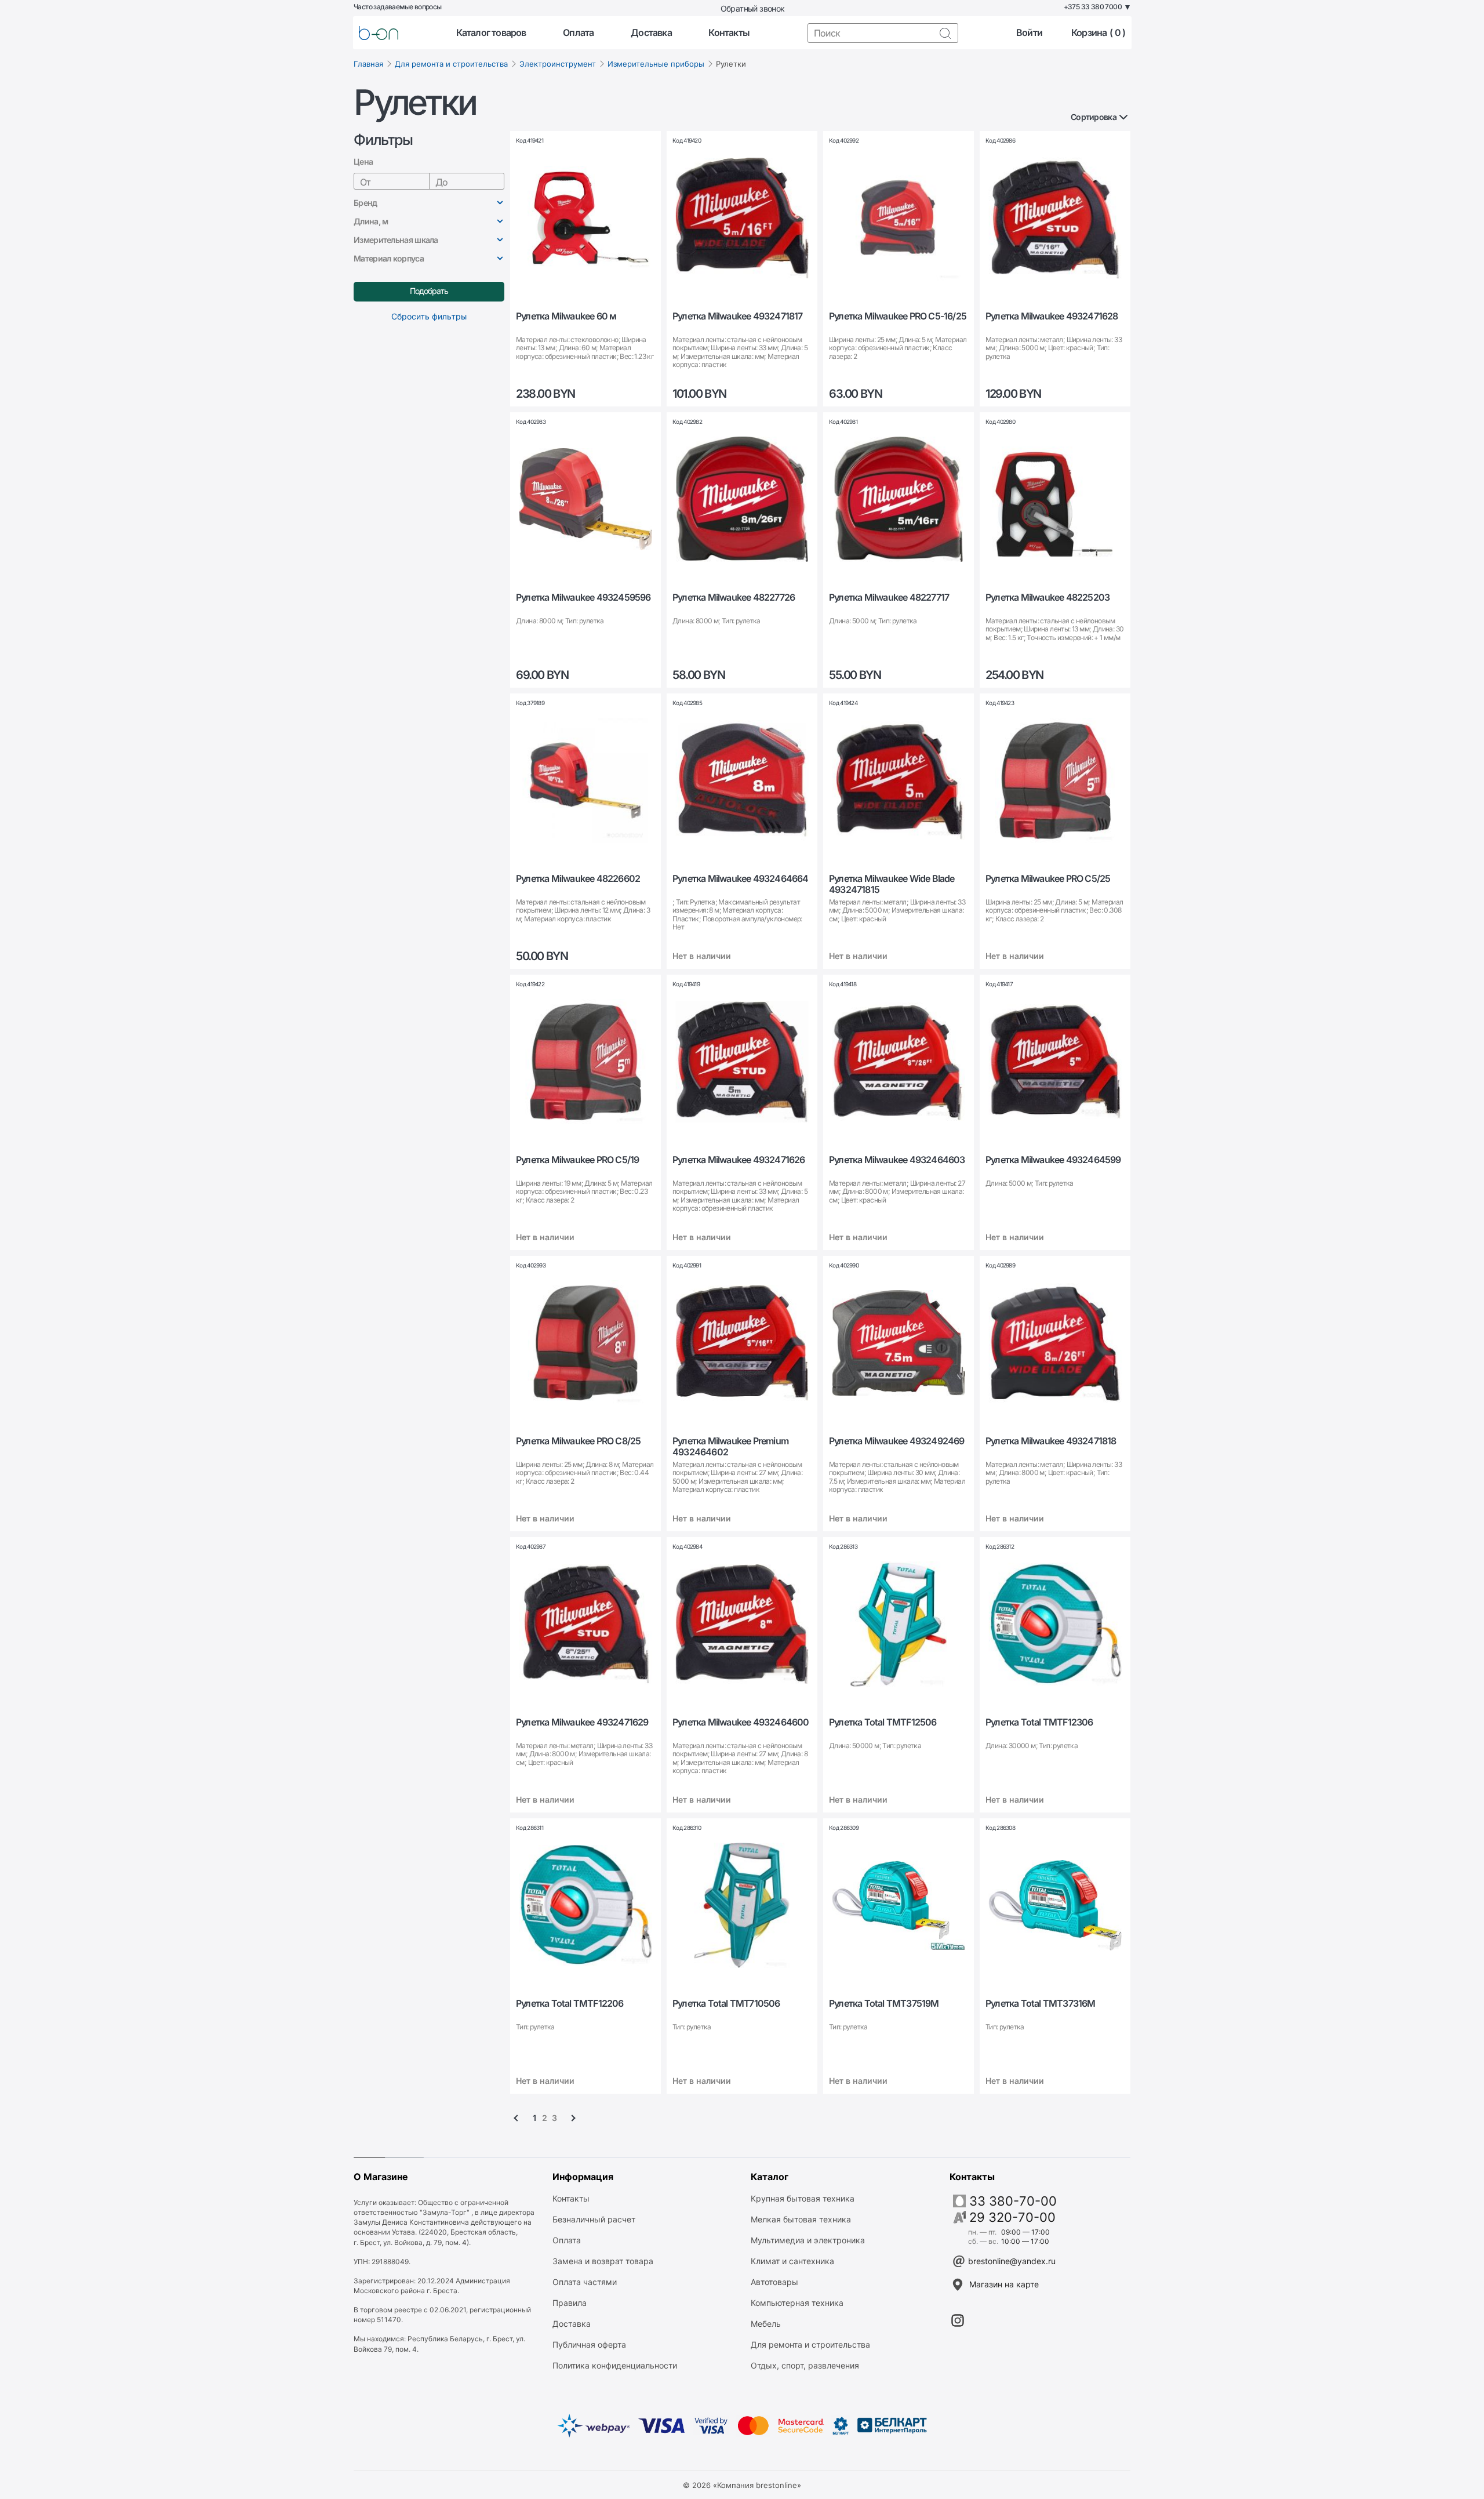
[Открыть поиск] (945, 33)
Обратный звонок (753, 8)
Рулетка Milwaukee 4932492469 (897, 1441)
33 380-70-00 (1013, 2201)
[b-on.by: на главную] (379, 33)
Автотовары (774, 2282)
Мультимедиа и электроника (808, 2240)
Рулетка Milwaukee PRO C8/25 (578, 1441)
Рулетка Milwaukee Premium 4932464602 (730, 1447)
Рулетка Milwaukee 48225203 (1047, 597)
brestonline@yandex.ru (1012, 2261)
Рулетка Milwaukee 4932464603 (897, 1160)
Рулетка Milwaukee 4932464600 (741, 1722)
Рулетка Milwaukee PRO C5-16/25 (898, 316)
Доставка (651, 33)
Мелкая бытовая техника (801, 2219)
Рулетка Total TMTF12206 (570, 2004)
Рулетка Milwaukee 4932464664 (741, 879)
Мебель (766, 2324)
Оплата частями (585, 2282)
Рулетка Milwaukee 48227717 (889, 597)
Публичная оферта (589, 2344)
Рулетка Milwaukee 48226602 (578, 879)
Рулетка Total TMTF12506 (883, 1722)
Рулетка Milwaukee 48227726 (734, 597)
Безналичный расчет (594, 2219)
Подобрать (429, 291)
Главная (368, 64)
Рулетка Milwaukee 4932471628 (1052, 316)
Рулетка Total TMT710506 (726, 2004)
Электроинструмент (558, 64)
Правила (570, 2303)
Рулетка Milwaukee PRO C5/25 (1048, 879)
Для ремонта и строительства (451, 64)
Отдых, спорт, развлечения (805, 2365)
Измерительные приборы (656, 64)
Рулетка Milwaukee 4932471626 (739, 1160)
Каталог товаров (491, 33)
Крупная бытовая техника (803, 2198)
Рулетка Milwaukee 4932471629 (582, 1722)
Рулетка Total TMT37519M (884, 2004)
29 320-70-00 (1012, 2217)
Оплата (578, 33)
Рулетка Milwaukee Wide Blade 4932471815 (892, 884)
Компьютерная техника (797, 2303)
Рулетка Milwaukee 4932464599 (1053, 1160)
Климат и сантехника (792, 2261)
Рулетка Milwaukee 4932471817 (738, 316)
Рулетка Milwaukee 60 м (566, 316)
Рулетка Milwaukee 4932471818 (1051, 1441)
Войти (1029, 33)
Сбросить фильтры (429, 316)
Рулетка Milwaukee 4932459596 (583, 597)
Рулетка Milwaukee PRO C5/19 (577, 1160)
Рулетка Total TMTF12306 (1039, 1722)
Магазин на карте (1004, 2284)
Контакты (729, 33)
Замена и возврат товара (603, 2261)
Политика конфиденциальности (615, 2365)
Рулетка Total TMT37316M (1041, 2004)
